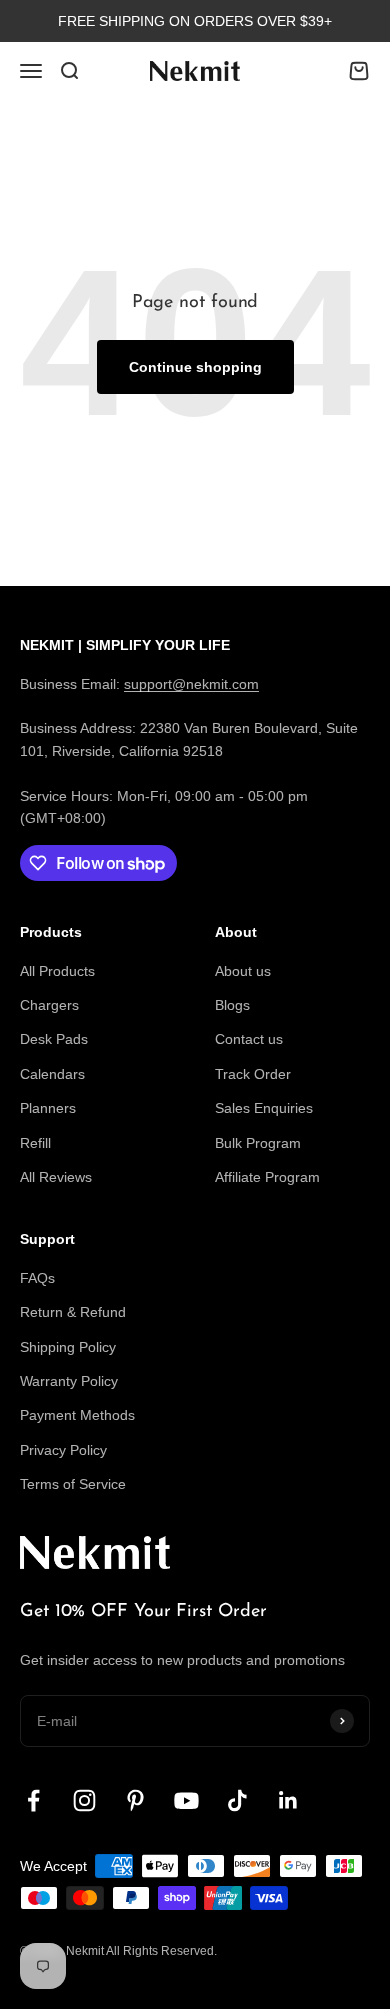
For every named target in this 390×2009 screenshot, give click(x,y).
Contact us (249, 1039)
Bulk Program (258, 1143)
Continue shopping (195, 367)
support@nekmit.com (191, 684)
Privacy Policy (63, 1450)
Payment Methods (77, 1415)
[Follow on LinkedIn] (288, 1800)
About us (243, 971)
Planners (48, 1108)
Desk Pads (54, 1039)
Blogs (232, 1005)
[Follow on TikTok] (237, 1800)
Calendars (52, 1074)
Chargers (49, 1005)
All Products (57, 971)
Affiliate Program (267, 1177)
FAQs (37, 1278)
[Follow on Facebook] (33, 1800)
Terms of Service (73, 1484)
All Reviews (56, 1177)
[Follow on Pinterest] (135, 1800)
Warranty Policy (69, 1381)
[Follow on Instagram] (84, 1800)
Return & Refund (73, 1312)
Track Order (253, 1074)
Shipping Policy (68, 1347)
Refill (35, 1143)
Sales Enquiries (264, 1108)
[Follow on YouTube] (186, 1800)
